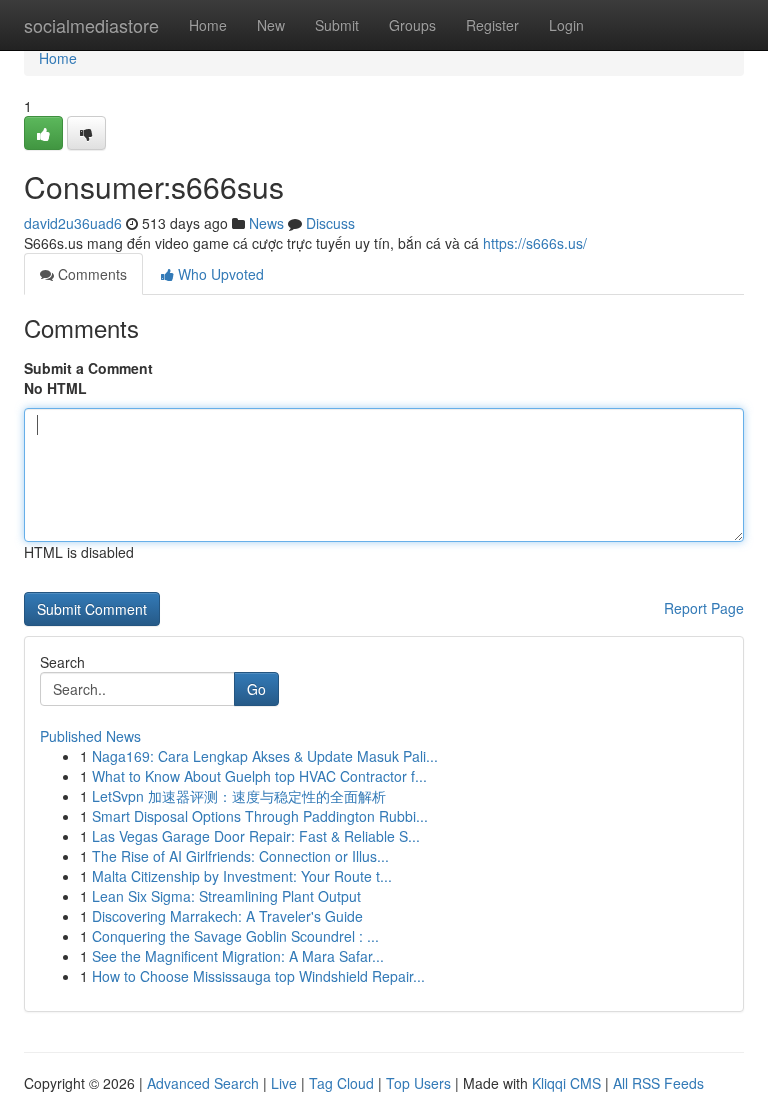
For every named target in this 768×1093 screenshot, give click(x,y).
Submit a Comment (88, 368)
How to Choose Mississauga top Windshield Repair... (258, 976)
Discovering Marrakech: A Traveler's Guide (227, 916)
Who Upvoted (219, 274)
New (271, 25)
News (266, 223)
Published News (90, 736)
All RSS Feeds (658, 1083)
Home (208, 25)
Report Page (704, 608)
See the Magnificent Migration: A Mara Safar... (238, 956)
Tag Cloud (341, 1083)
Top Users (418, 1083)
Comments (90, 274)
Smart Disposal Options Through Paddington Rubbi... (260, 816)
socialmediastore (91, 25)
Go (256, 689)
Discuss (330, 223)
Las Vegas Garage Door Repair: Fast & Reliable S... (256, 836)
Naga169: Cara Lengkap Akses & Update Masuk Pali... (265, 756)
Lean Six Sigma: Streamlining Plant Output (226, 896)
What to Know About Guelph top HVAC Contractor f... (259, 776)
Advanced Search (203, 1083)
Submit (337, 25)
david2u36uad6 (73, 223)
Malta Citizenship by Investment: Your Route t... (242, 876)
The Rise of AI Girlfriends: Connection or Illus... (240, 856)
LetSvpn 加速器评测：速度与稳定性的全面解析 (239, 796)
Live (284, 1083)
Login (566, 25)
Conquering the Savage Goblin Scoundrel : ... (235, 936)
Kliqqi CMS (566, 1083)
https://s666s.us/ (535, 243)
